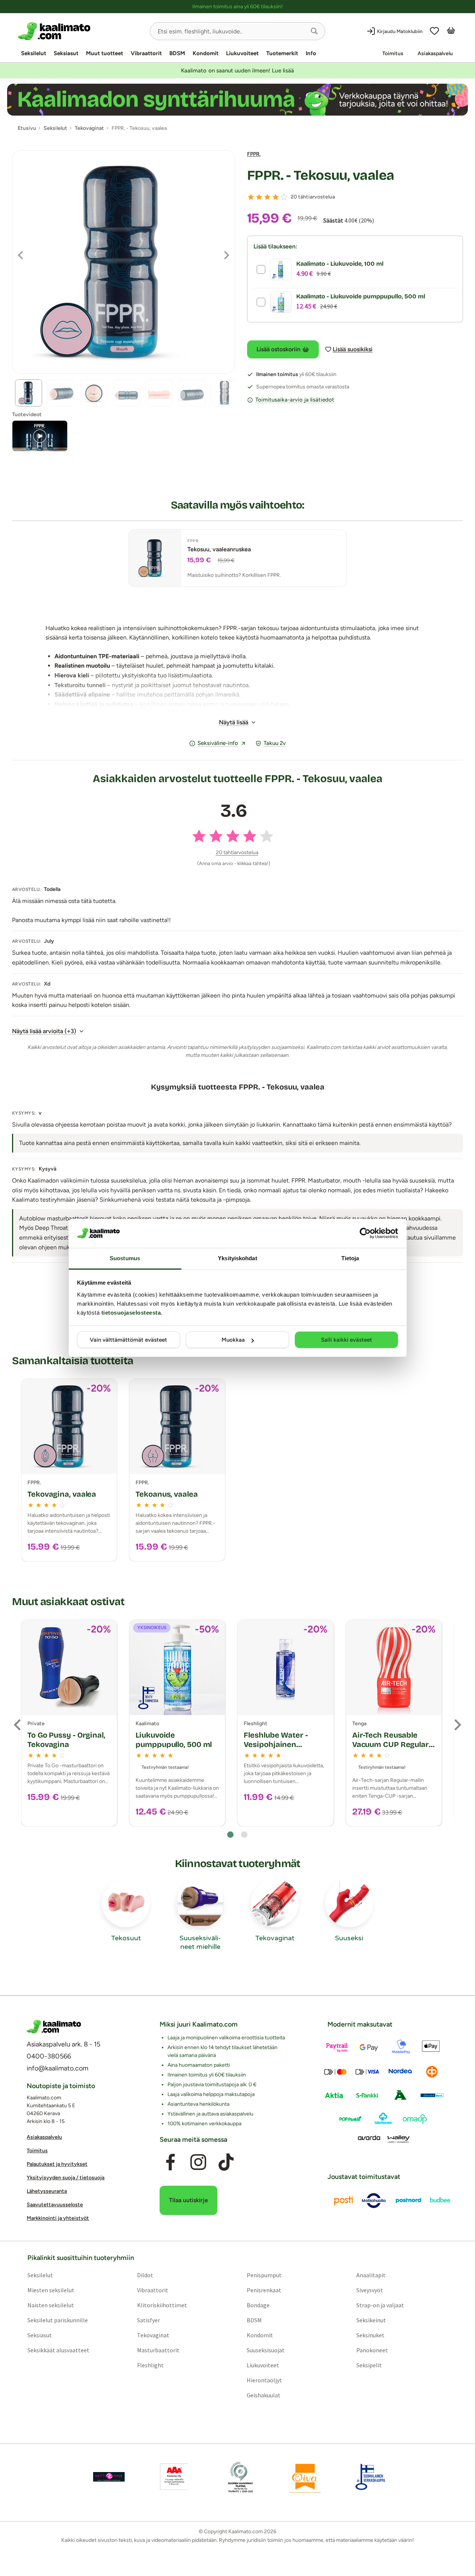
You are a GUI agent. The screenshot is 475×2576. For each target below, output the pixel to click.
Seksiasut (66, 53)
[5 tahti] (284, 197)
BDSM (177, 53)
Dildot (145, 2275)
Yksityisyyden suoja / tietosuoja (66, 2178)
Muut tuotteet (105, 53)
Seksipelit (369, 2365)
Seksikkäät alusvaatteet (58, 2350)
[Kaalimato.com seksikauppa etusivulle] (81, 31)
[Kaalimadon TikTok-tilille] (226, 2162)
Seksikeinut (371, 2320)
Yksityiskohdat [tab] (237, 1258)
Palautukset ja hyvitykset (57, 2164)
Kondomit (206, 53)
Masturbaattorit (158, 2350)
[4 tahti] (276, 197)
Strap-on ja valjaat (380, 2305)
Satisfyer (149, 2320)
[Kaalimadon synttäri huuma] (237, 100)
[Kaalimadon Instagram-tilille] (198, 2162)
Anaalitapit (371, 2275)
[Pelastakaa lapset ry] (109, 2477)
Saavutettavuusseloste (55, 2205)
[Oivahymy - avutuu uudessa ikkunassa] (305, 2477)
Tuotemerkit (282, 53)
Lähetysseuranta (47, 2191)
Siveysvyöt (370, 2290)
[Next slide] (457, 1725)
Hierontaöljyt (264, 2380)
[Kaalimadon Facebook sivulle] (170, 2162)
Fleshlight (150, 2365)
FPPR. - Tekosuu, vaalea (321, 175)
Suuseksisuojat (266, 2350)
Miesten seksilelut (51, 2290)
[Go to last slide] (18, 1725)
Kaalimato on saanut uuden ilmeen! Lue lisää (237, 71)
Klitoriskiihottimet (162, 2305)
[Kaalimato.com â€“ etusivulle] (54, 2027)
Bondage (258, 2305)
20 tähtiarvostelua (313, 197)
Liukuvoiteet (242, 53)
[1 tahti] (251, 197)
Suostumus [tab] (125, 1258)
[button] (314, 31)
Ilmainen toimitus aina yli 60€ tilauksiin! (237, 7)
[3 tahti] (267, 197)
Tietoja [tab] (350, 1258)
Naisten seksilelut (51, 2305)
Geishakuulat (264, 2395)
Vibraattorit (146, 53)
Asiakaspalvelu (435, 53)
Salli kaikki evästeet (347, 1340)
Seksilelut (34, 53)
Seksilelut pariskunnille (58, 2320)
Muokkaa (233, 1340)
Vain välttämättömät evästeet (128, 1340)
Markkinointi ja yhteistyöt (58, 2218)
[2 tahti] (259, 197)
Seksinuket (370, 2335)
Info (311, 53)
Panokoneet (372, 2350)
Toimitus (393, 53)
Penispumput (264, 2275)
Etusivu (27, 128)
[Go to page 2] (244, 1835)
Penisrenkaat (264, 2290)
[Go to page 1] (230, 1835)
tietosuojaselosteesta (131, 1313)
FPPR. (254, 154)
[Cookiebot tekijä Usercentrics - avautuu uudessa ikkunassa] (365, 1233)
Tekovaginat (153, 2335)
